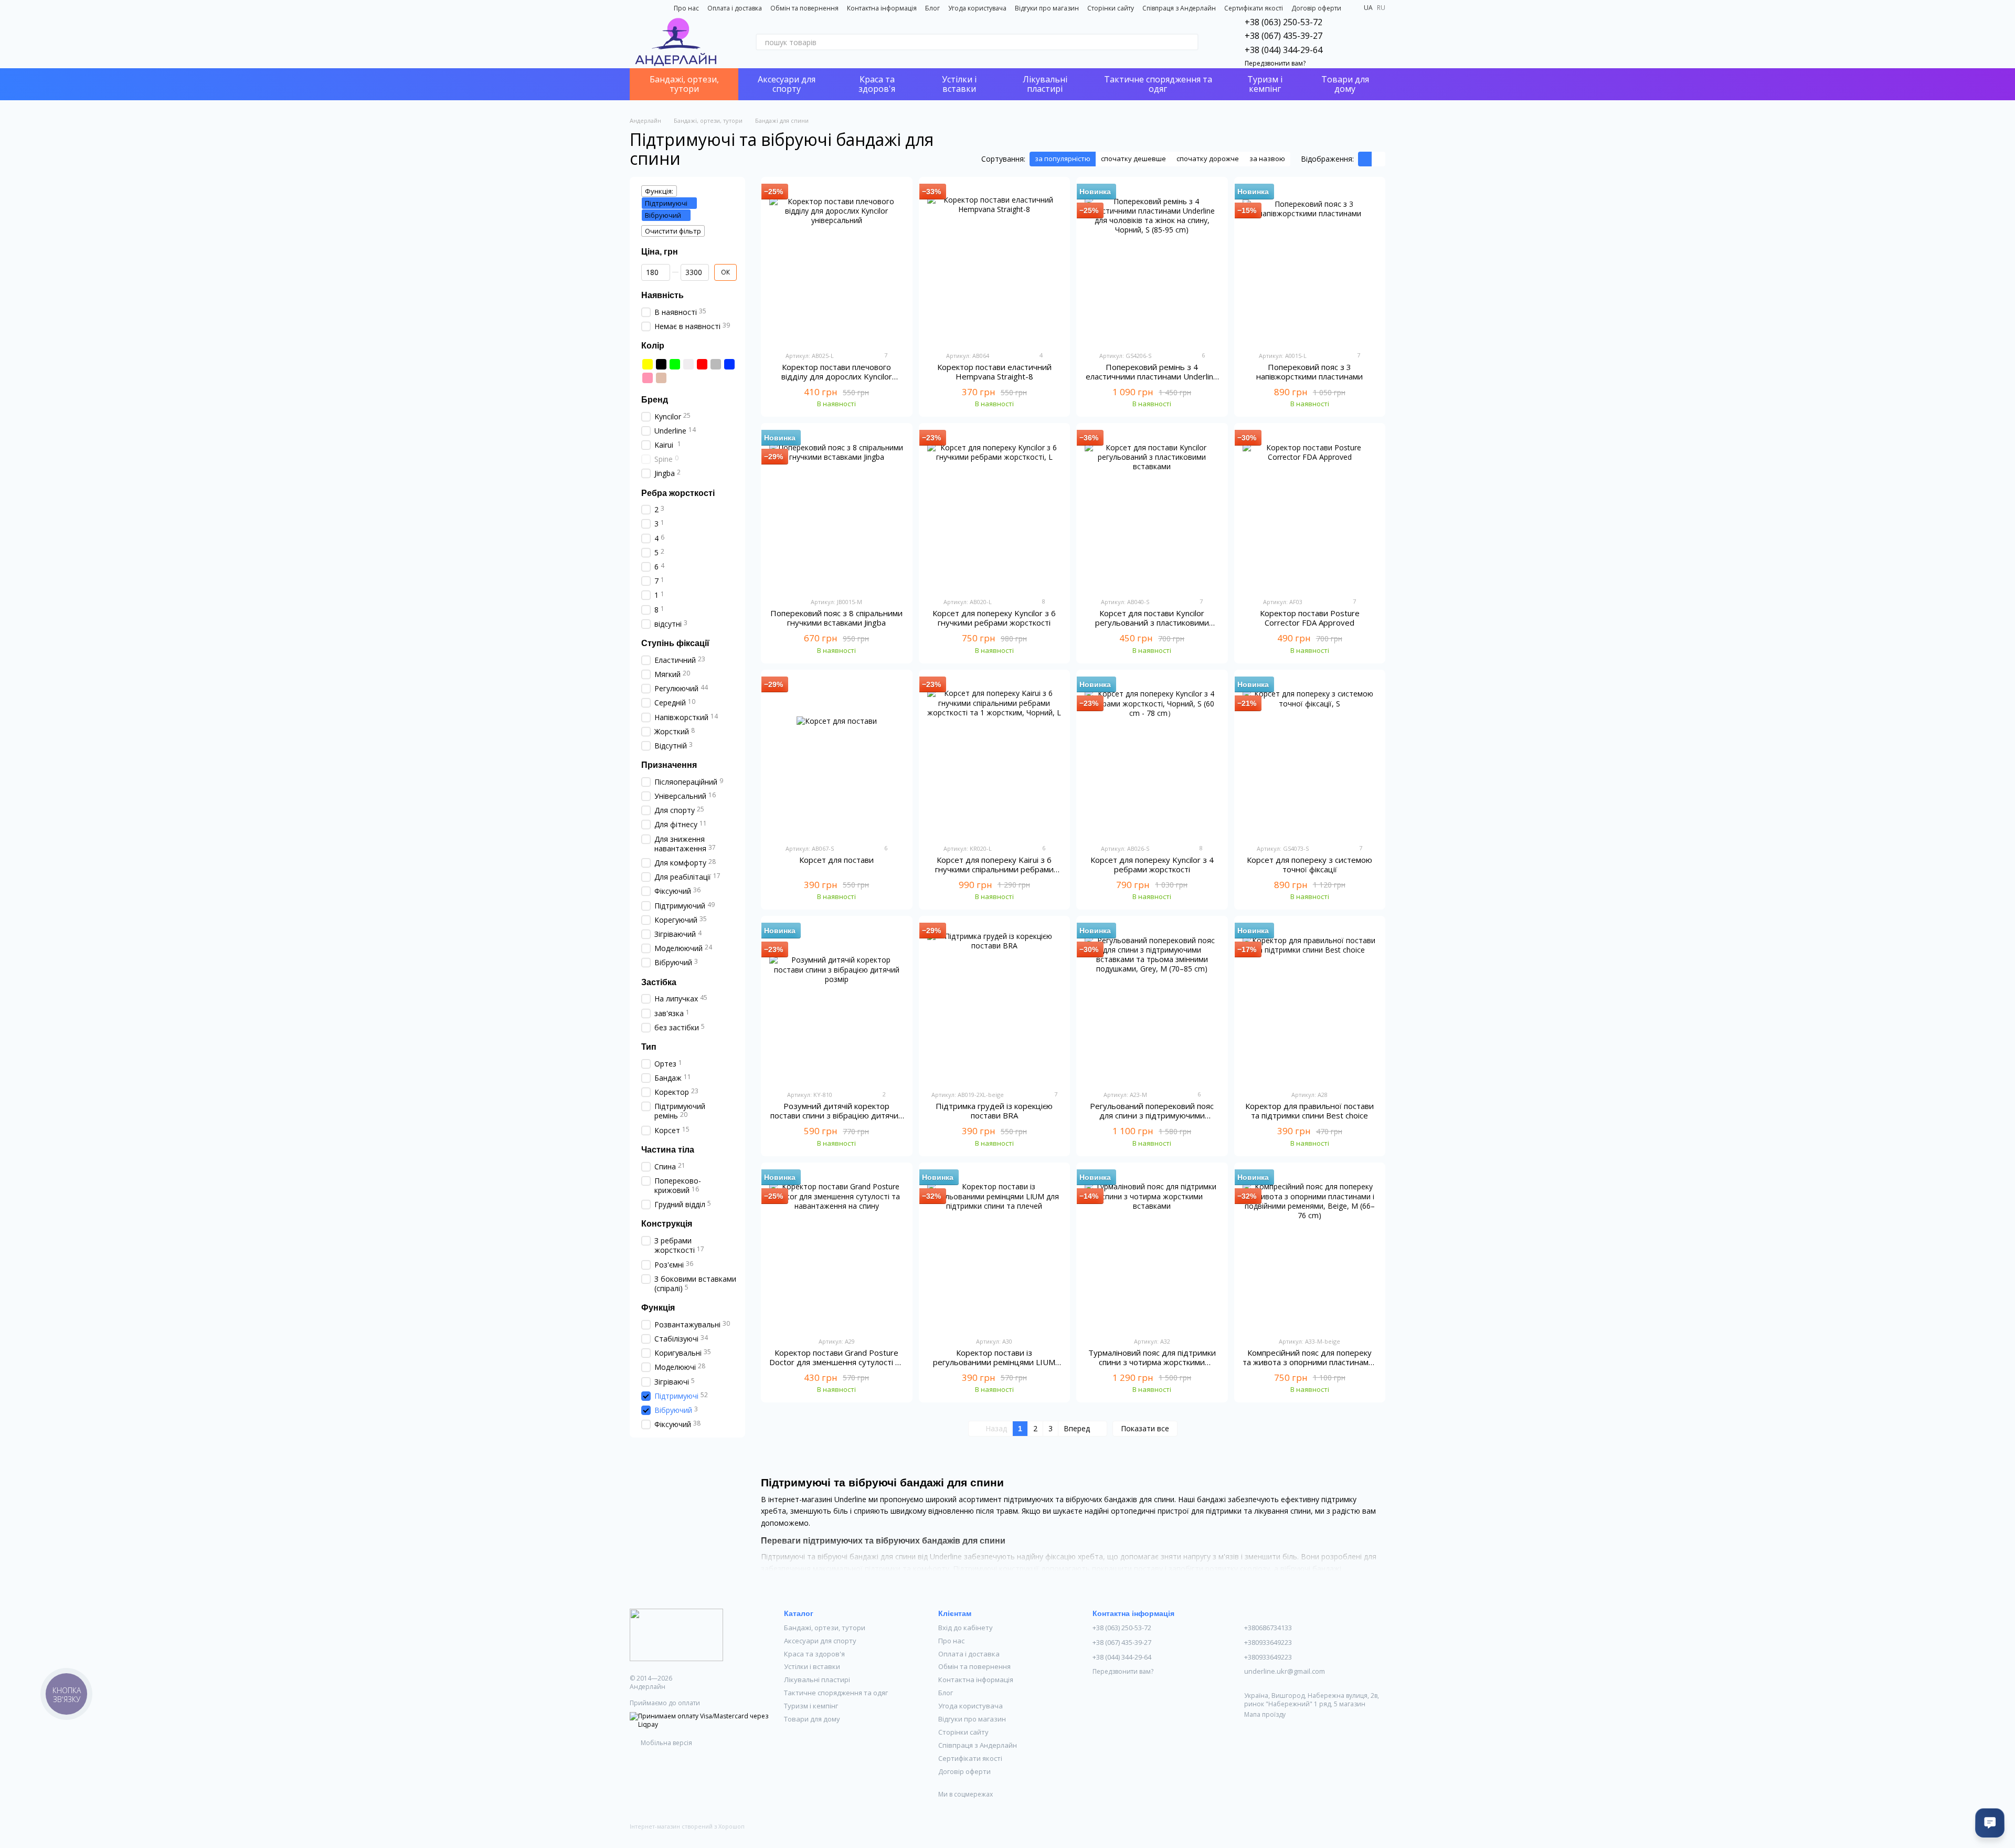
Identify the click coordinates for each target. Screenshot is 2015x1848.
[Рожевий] (648, 378)
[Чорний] (661, 364)
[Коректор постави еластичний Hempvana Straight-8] (995, 264)
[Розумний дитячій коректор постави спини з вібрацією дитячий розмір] (837, 1003)
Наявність (662, 295)
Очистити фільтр (673, 231)
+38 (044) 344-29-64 (1284, 50)
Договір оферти (1316, 8)
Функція (658, 1308)
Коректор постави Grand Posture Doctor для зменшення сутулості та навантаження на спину (836, 1362)
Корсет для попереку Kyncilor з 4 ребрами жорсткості (1152, 864)
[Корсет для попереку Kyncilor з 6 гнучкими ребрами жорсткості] (995, 510)
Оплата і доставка (735, 8)
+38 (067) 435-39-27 (1284, 36)
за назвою (1267, 159)
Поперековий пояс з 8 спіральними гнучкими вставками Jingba (836, 618)
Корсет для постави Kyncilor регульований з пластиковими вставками (1152, 622)
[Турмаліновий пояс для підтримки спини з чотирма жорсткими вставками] (1152, 1250)
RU (1381, 8)
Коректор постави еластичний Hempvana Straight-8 (994, 372)
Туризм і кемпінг (1265, 84)
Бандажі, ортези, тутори (684, 84)
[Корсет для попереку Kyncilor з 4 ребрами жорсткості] (1152, 757)
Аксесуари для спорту (787, 84)
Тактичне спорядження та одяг (1158, 84)
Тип (649, 1047)
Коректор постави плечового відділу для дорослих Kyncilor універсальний (837, 376)
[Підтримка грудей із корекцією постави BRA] (995, 1003)
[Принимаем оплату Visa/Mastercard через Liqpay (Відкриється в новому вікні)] (699, 1720)
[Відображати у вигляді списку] (1378, 159)
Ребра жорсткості (678, 493)
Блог (932, 8)
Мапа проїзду (1265, 1714)
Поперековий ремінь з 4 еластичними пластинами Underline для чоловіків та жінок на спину (1152, 376)
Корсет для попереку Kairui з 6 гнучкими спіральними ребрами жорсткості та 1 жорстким (994, 869)
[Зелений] (675, 364)
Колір (653, 346)
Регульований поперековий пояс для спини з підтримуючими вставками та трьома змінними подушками (1152, 1120)
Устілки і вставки (959, 84)
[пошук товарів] (1190, 42)
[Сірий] (716, 364)
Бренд (655, 400)
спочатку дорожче (1208, 159)
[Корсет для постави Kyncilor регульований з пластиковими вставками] (1152, 510)
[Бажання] (1350, 42)
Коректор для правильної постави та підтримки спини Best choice (1309, 1111)
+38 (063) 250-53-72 (1284, 22)
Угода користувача (977, 8)
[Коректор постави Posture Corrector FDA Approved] (1310, 510)
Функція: (659, 191)
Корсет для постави (836, 860)
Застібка (659, 982)
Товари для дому (1345, 84)
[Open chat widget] (1990, 1823)
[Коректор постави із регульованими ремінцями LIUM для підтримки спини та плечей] (995, 1250)
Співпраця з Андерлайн (1179, 8)
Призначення (669, 765)
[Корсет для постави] (837, 757)
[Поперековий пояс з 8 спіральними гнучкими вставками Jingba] (837, 510)
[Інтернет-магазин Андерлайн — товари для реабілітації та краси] (676, 1634)
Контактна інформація (882, 8)
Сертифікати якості (1254, 8)
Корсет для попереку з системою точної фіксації (1309, 864)
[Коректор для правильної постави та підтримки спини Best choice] (1310, 1003)
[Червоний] (702, 364)
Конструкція (667, 1224)
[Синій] (729, 364)
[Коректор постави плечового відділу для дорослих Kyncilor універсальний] (837, 264)
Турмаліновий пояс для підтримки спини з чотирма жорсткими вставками (1152, 1362)
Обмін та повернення (804, 8)
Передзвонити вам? (1275, 64)
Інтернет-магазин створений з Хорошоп (687, 1826)
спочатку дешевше (1133, 159)
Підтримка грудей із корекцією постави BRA (994, 1111)
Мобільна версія (666, 1743)
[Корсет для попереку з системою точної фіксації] (1310, 757)
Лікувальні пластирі (1045, 84)
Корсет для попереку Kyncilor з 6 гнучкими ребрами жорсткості (994, 618)
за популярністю (1063, 159)
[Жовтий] (648, 364)
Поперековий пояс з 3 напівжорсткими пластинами (1309, 372)
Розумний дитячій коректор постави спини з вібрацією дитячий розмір (837, 1115)
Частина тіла (668, 1150)
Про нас (686, 8)
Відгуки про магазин (1047, 8)
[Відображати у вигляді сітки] (1365, 159)
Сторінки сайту (1111, 8)
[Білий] (688, 364)
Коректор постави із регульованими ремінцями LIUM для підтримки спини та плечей (994, 1362)
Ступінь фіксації (675, 643)
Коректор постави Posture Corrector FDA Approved (1310, 618)
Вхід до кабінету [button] (966, 1628)
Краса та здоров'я (877, 84)
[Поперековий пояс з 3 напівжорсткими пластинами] (1310, 264)
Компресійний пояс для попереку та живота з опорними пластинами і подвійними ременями (1310, 1362)
